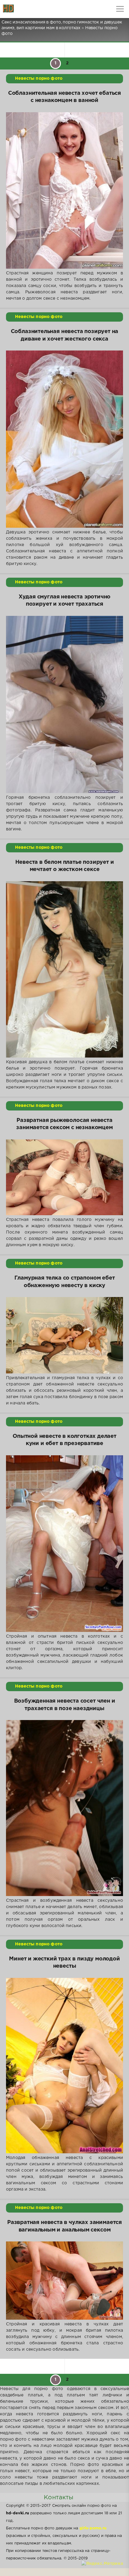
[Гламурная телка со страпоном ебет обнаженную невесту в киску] (64, 1335)
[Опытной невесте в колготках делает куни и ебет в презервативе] (64, 1544)
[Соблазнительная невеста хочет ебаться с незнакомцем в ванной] (64, 190)
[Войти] (27, 9)
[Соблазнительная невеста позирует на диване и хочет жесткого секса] (64, 439)
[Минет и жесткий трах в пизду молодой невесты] (64, 2066)
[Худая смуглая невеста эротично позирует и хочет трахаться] (64, 704)
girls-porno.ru (93, 2528)
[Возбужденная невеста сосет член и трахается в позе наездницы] (64, 1808)
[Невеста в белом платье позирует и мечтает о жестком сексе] (64, 969)
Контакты (58, 2497)
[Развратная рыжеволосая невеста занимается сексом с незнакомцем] (64, 1177)
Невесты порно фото (39, 79)
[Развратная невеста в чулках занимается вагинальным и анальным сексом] (64, 2281)
